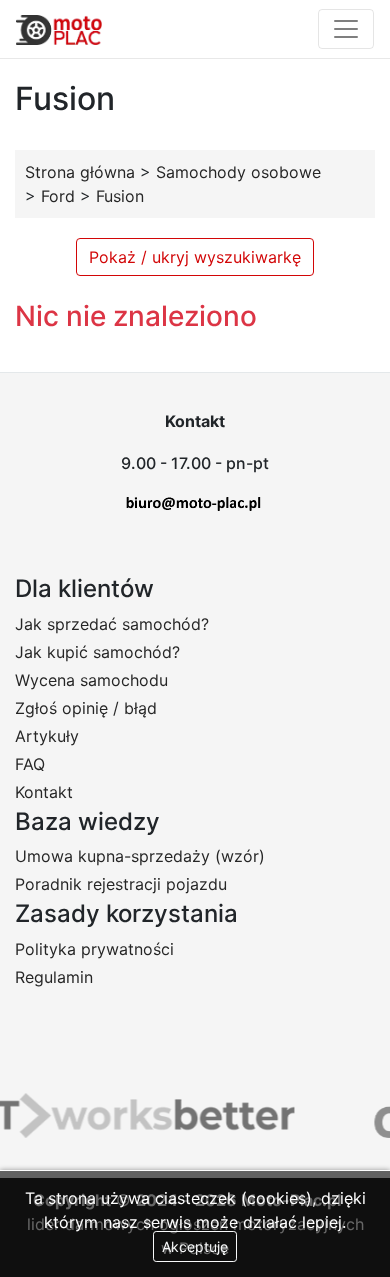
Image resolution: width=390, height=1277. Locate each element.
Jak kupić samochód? (97, 652)
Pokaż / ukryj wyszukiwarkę (195, 257)
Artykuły (47, 736)
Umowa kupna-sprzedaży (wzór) (140, 856)
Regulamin (54, 977)
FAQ (30, 764)
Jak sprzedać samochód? (112, 624)
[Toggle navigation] (346, 29)
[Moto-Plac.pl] (59, 29)
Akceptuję (195, 1246)
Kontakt (44, 792)
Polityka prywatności (94, 949)
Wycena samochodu (91, 680)
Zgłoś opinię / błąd (86, 708)
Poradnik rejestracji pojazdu (121, 884)
